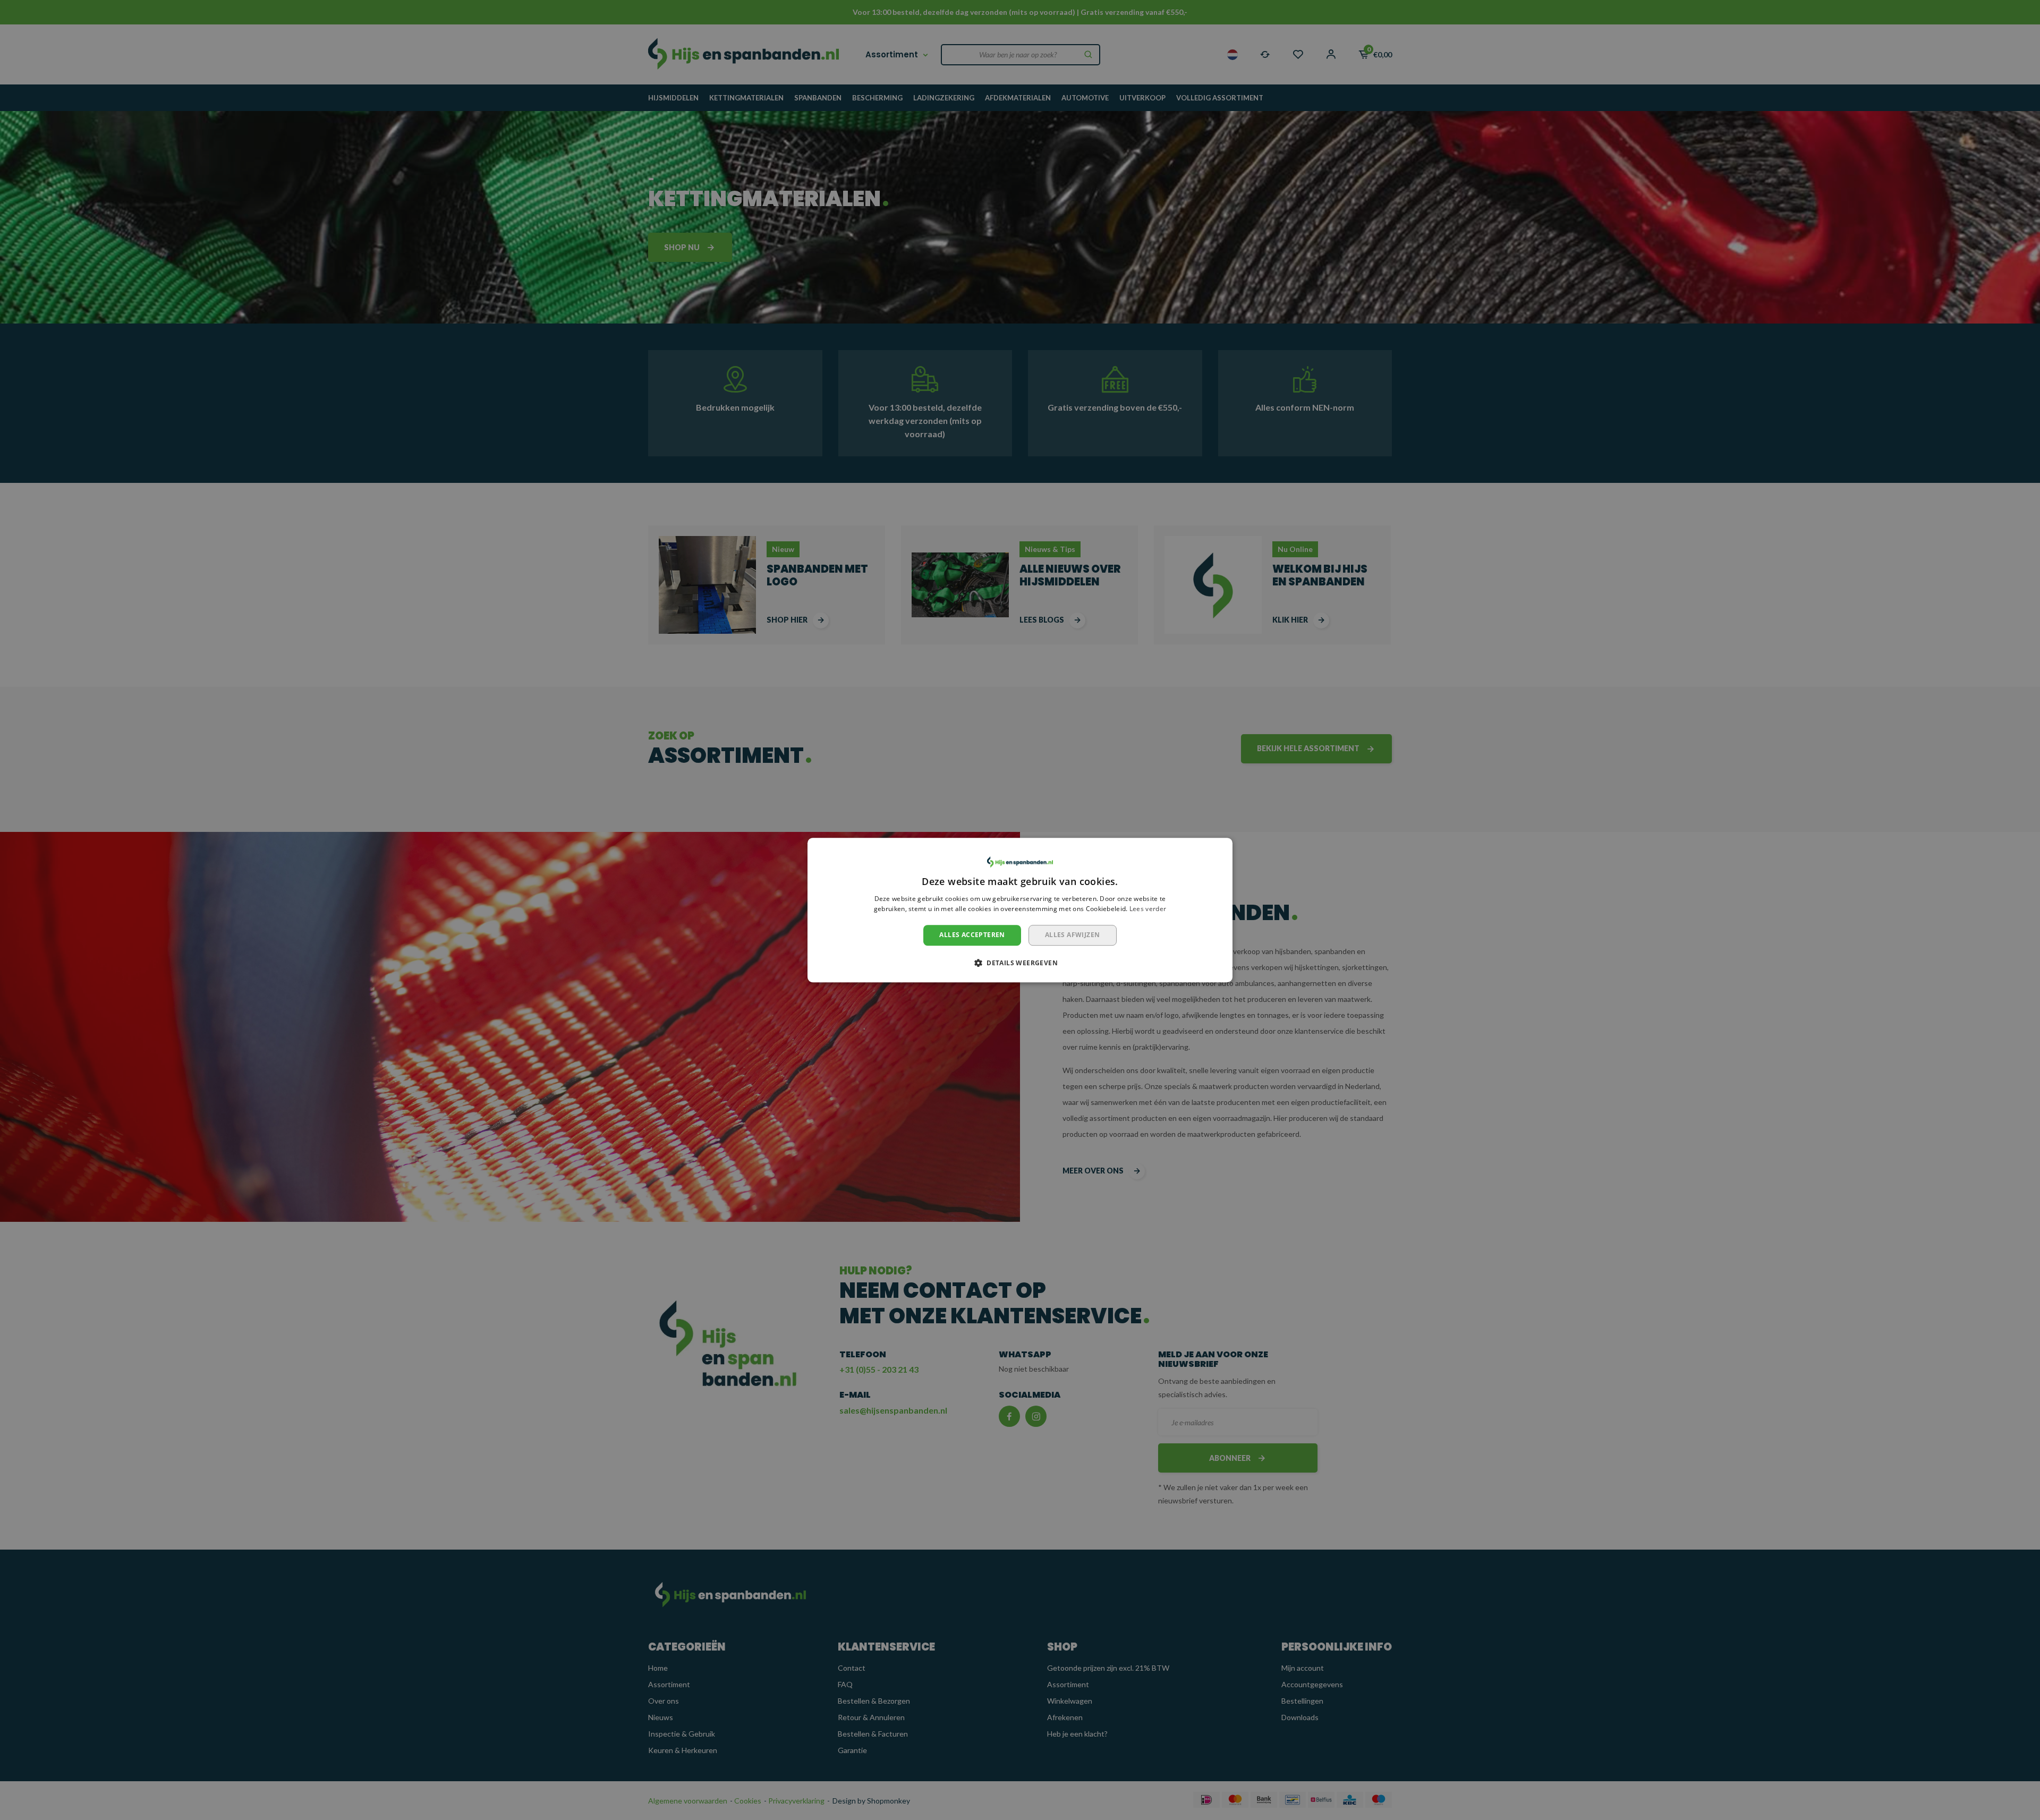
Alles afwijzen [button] (1073, 935)
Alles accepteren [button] (972, 935)
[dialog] (1020, 910)
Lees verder (1148, 909)
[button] (1020, 963)
